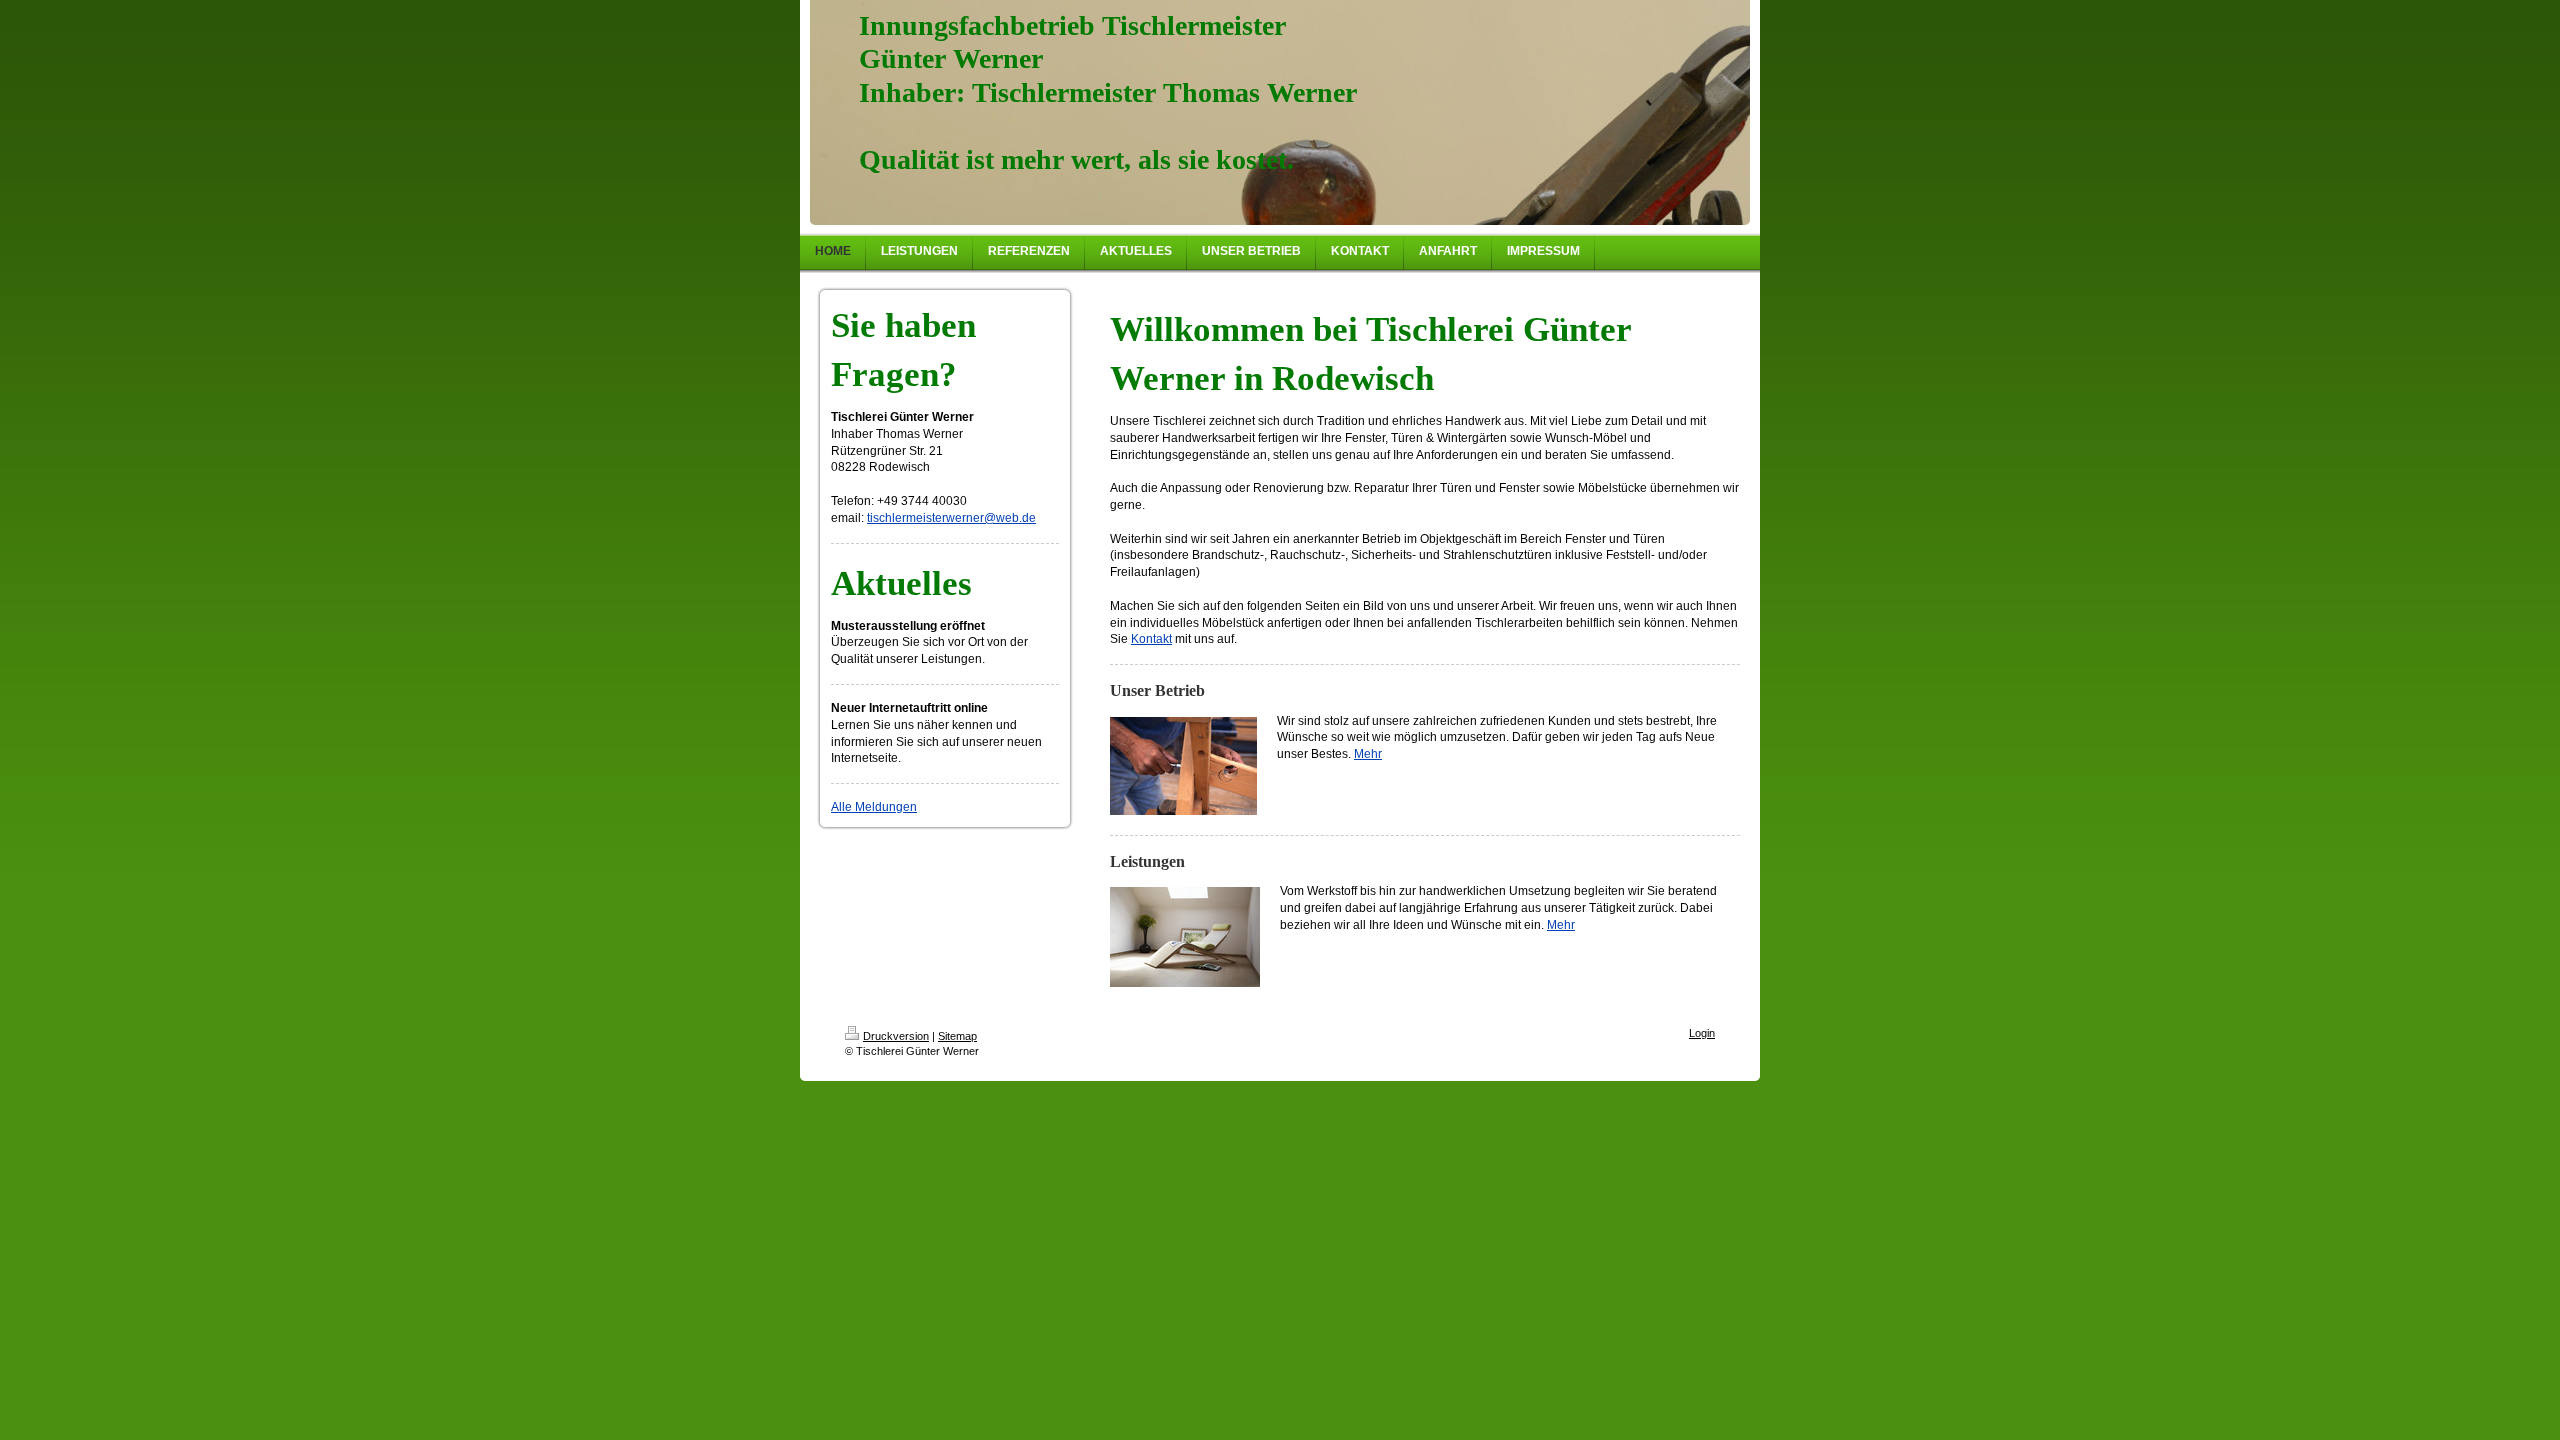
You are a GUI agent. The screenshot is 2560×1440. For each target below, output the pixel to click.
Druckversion (896, 1036)
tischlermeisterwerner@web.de (951, 518)
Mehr (1368, 754)
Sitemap (957, 1036)
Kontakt (1151, 639)
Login (1702, 1033)
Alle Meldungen (874, 807)
